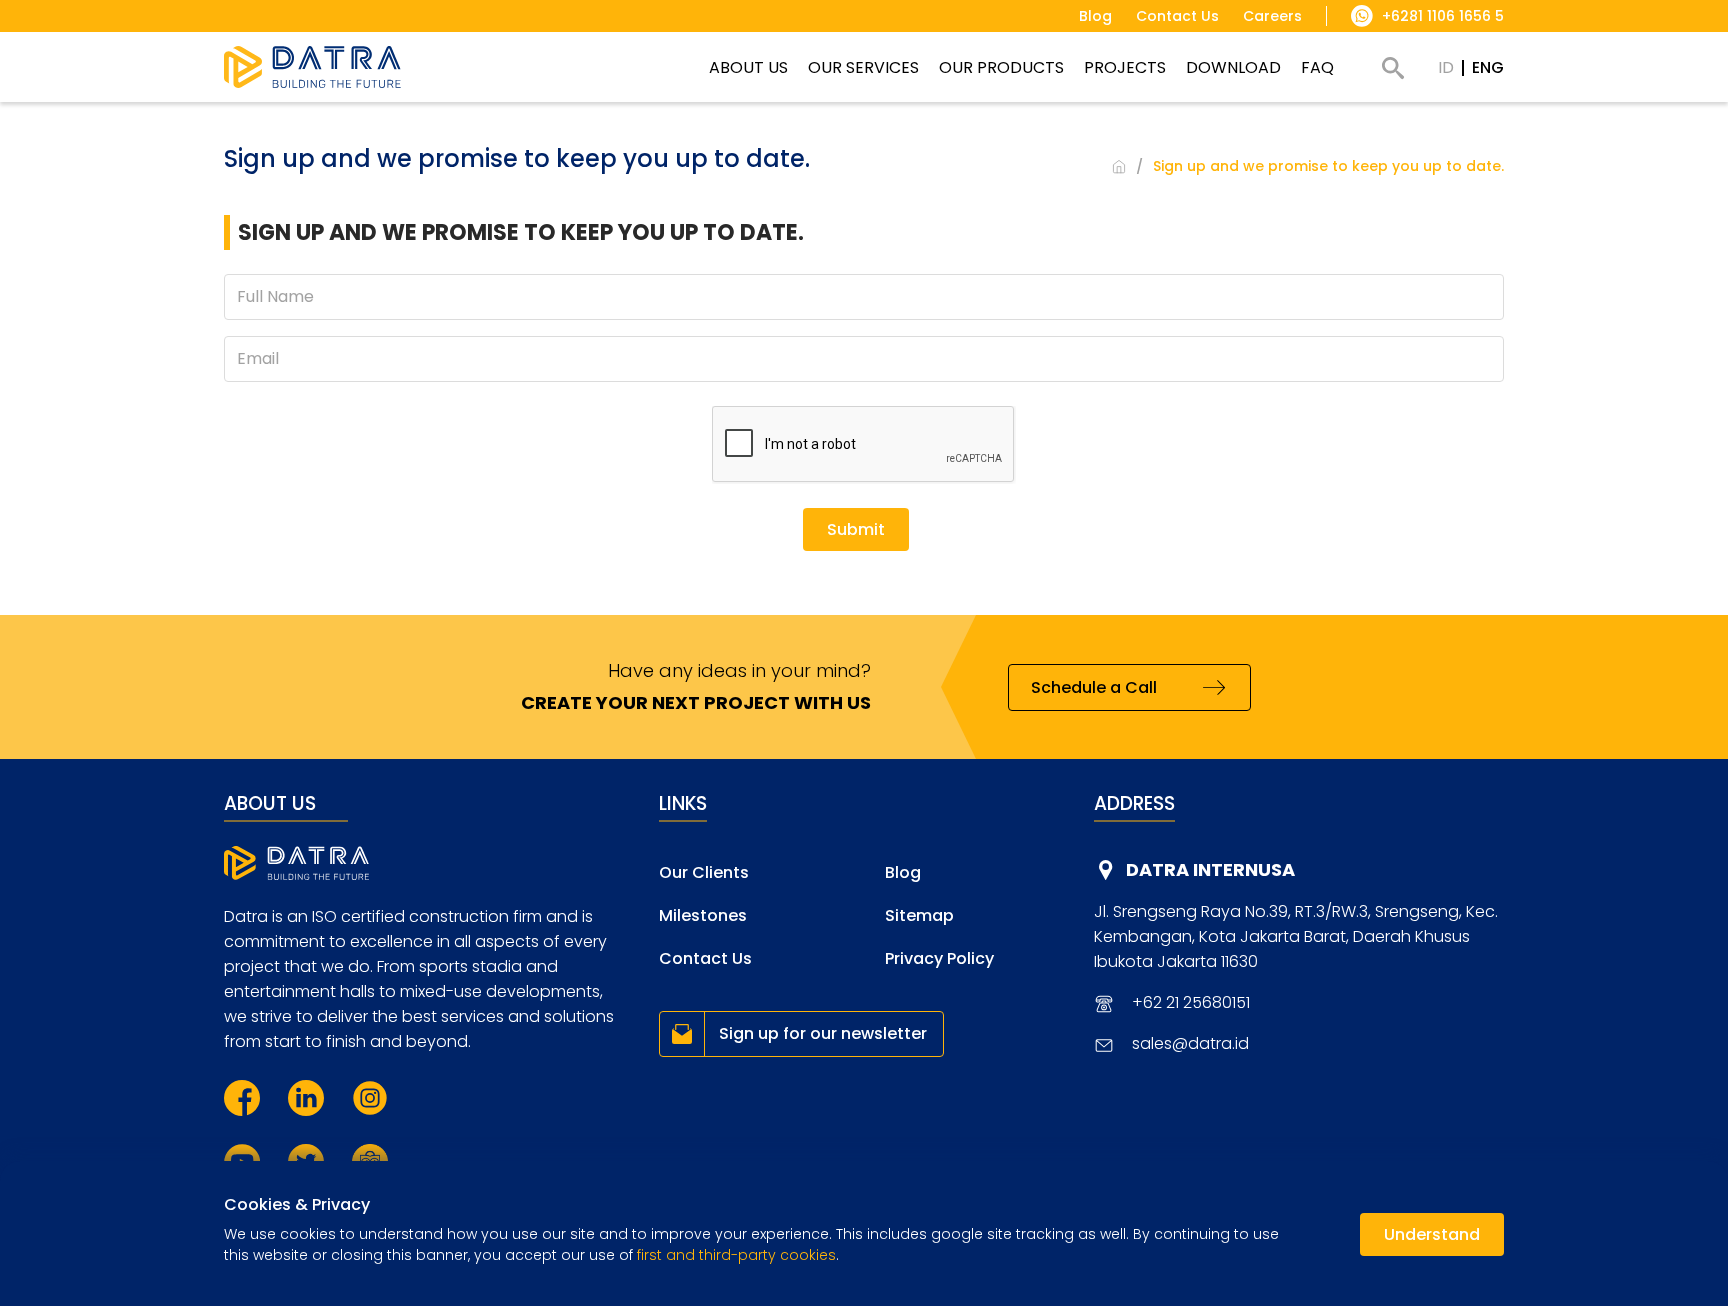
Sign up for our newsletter (823, 1033)
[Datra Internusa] (312, 67)
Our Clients (704, 872)
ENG (1488, 67)
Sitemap (919, 915)
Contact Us (705, 958)
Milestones (703, 915)
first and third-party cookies (736, 1255)
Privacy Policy (939, 958)
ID (1446, 67)
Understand (1432, 1234)
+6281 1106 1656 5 (1443, 16)
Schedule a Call (1094, 687)
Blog (903, 872)
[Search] (1393, 68)
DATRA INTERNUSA (1210, 869)
